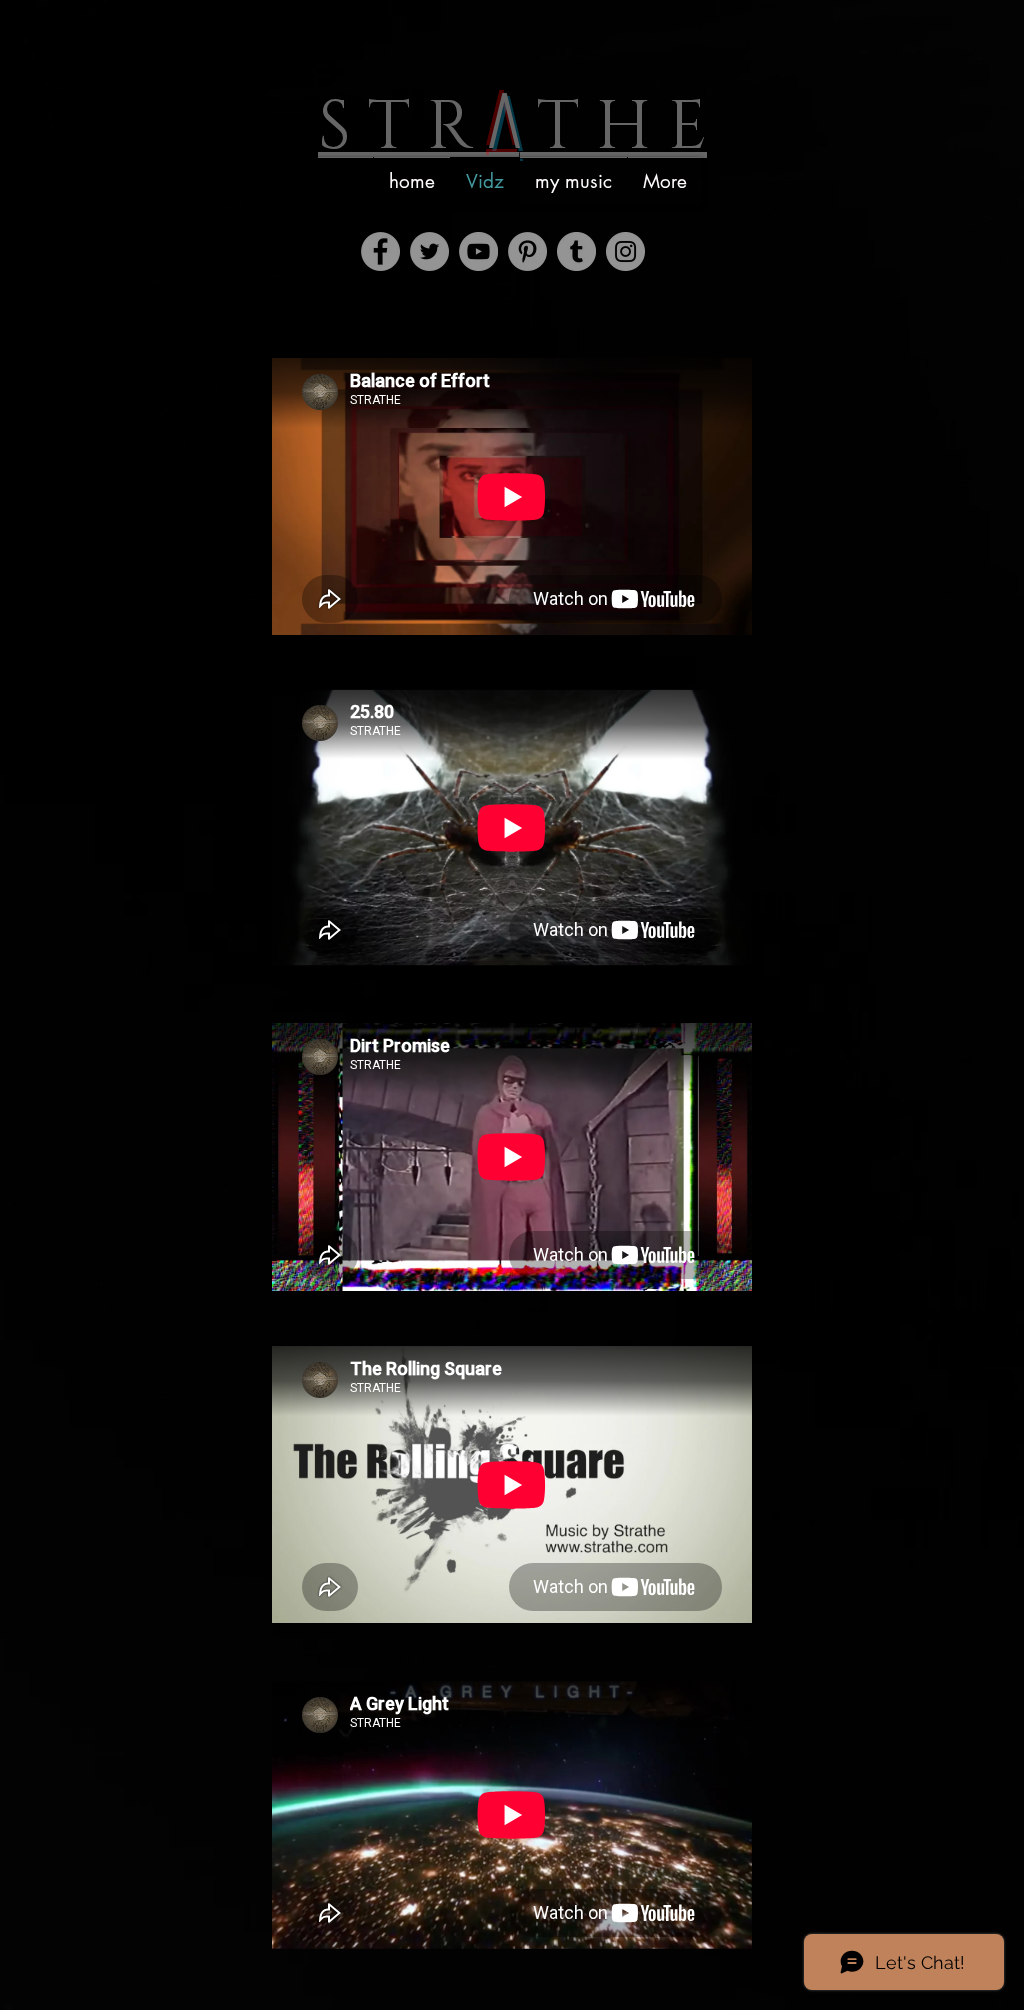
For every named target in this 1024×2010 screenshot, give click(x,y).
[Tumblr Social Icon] (576, 251)
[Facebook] (380, 251)
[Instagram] (625, 251)
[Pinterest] (527, 251)
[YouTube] (478, 251)
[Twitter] (429, 251)
